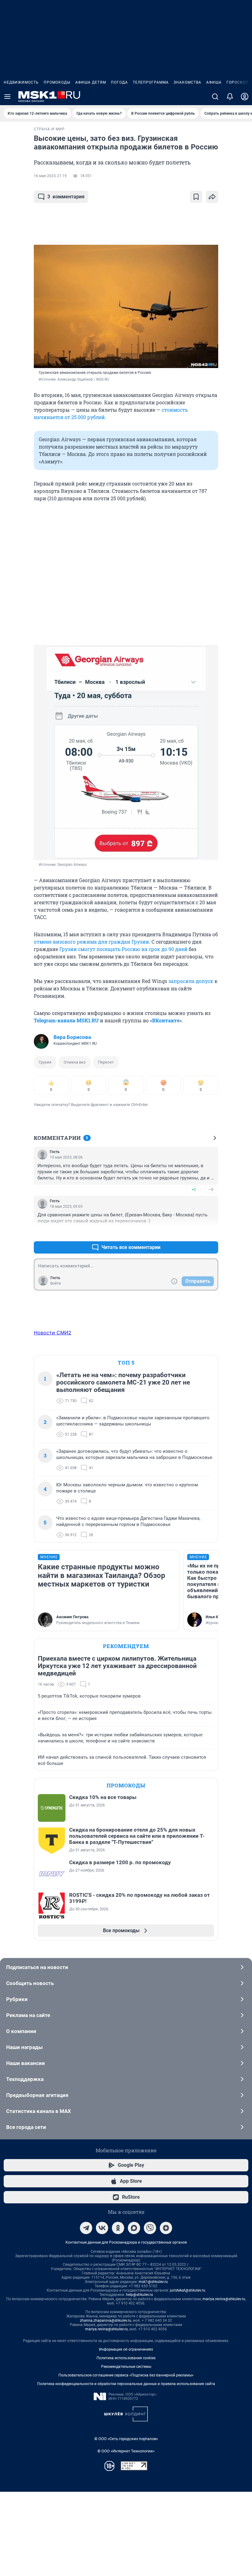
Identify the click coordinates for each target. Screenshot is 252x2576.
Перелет (106, 1062)
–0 (211, 1189)
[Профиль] (245, 97)
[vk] (102, 2228)
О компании (21, 2031)
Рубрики (17, 1999)
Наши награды (24, 2047)
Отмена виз (75, 1062)
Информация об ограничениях (126, 2349)
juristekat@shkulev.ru (188, 2290)
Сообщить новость (30, 1983)
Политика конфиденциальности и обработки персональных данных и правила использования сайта (126, 2384)
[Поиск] (215, 97)
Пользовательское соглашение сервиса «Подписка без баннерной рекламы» (126, 2375)
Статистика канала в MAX (39, 2111)
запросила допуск (191, 981)
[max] (134, 2228)
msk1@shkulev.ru (153, 2282)
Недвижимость (21, 82)
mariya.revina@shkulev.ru (224, 2299)
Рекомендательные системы (126, 2367)
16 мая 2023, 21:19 (50, 176)
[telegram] (86, 2228)
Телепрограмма (151, 82)
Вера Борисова (72, 1037)
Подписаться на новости (37, 1967)
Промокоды (57, 82)
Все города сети (26, 2127)
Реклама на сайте (28, 2015)
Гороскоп (238, 82)
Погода (119, 82)
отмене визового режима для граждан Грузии (91, 942)
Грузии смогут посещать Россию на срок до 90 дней (123, 949)
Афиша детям (91, 82)
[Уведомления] (230, 97)
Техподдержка (25, 2079)
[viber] (150, 2228)
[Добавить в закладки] (196, 197)
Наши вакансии (26, 2063)
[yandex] (166, 2228)
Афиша (214, 82)
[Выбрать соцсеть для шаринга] (212, 197)
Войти (56, 1283)
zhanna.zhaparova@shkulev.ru (106, 2320)
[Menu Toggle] (7, 97)
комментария (66, 197)
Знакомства (187, 82)
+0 (194, 1189)
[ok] (118, 2228)
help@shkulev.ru (140, 2295)
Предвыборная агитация (37, 2095)
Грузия (45, 1062)
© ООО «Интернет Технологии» (126, 2451)
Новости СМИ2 (53, 1333)
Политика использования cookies (126, 2358)
